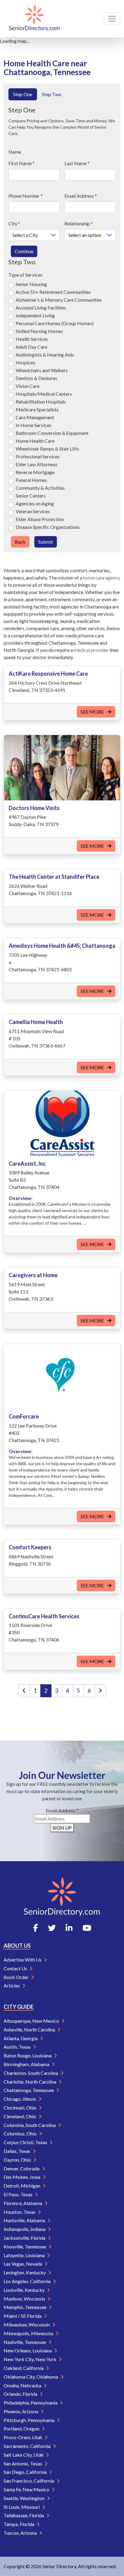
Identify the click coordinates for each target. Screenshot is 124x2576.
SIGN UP (62, 1828)
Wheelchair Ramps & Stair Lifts (47, 449)
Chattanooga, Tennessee (29, 2090)
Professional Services (38, 456)
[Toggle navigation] (112, 19)
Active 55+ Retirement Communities (53, 292)
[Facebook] (36, 1928)
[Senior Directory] (34, 19)
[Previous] (24, 1691)
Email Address (81, 196)
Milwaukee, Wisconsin (27, 2325)
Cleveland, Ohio (20, 2116)
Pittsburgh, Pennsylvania (29, 2420)
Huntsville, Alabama (25, 2220)
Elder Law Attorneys (37, 464)
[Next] (100, 1691)
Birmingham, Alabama (27, 2064)
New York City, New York (30, 2359)
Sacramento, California (28, 2446)
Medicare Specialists (37, 409)
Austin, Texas (18, 2047)
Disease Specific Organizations (48, 527)
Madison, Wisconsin (25, 2299)
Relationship (79, 223)
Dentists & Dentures (36, 378)
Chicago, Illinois (20, 2099)
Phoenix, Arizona (21, 2411)
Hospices (25, 362)
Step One (23, 94)
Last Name (77, 163)
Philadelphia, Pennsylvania (31, 2403)
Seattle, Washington (25, 2498)
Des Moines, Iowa (22, 2177)
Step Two (52, 94)
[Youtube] (87, 1928)
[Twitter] (52, 1928)
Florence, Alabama (23, 2203)
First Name (22, 163)
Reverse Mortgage (35, 472)
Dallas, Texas (17, 2151)
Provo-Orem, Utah (23, 2437)
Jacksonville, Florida (25, 2238)
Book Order (17, 1977)
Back (20, 542)
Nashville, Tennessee (25, 2342)
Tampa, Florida (19, 2524)
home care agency (102, 578)
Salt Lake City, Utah (24, 2455)
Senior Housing (31, 284)
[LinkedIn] (69, 1928)
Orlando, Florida (21, 2394)
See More (93, 712)
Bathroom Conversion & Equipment (52, 433)
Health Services (32, 339)
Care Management (35, 417)
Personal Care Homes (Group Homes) (55, 323)
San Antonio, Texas (23, 2463)
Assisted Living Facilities (41, 308)
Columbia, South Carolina (30, 2125)
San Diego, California (26, 2472)
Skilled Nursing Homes (39, 331)
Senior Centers (31, 496)
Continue (24, 251)
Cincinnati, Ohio (20, 2108)
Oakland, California (24, 2368)
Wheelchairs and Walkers (42, 370)
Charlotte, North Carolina (30, 2082)
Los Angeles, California (28, 2281)
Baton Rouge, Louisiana (28, 2055)
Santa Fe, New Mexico (27, 2489)
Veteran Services (33, 511)
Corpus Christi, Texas (26, 2142)
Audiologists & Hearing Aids (45, 355)
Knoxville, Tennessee (25, 2246)
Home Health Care (35, 441)
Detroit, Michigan (22, 2186)
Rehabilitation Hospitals (41, 402)
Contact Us (16, 1968)
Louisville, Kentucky (25, 2290)
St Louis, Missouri (22, 2507)
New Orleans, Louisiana (28, 2350)
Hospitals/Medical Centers (44, 394)
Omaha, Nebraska (23, 2385)
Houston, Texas (20, 2212)
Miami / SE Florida (23, 2316)
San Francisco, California (29, 2481)
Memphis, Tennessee (25, 2307)
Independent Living (35, 315)
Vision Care (28, 386)
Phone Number (26, 196)
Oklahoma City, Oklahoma (31, 2377)
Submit (46, 542)
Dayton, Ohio (18, 2160)
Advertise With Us (23, 1960)
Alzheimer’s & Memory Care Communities (59, 300)
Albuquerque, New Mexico (32, 2021)
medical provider (91, 650)
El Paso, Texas (19, 2194)
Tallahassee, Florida (24, 2515)
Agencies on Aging (35, 503)
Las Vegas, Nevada (23, 2264)
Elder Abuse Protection (40, 519)
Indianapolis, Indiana (25, 2229)
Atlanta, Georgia (21, 2038)
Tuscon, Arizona (21, 2533)
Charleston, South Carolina (31, 2073)
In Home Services (34, 425)
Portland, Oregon (22, 2428)
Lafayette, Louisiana (25, 2255)
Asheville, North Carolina (30, 2029)
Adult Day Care (31, 347)
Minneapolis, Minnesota (29, 2333)
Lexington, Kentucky (25, 2272)
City (14, 223)
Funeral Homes (31, 480)
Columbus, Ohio (21, 2133)
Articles (12, 1985)
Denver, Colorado (22, 2168)
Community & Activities (40, 488)
